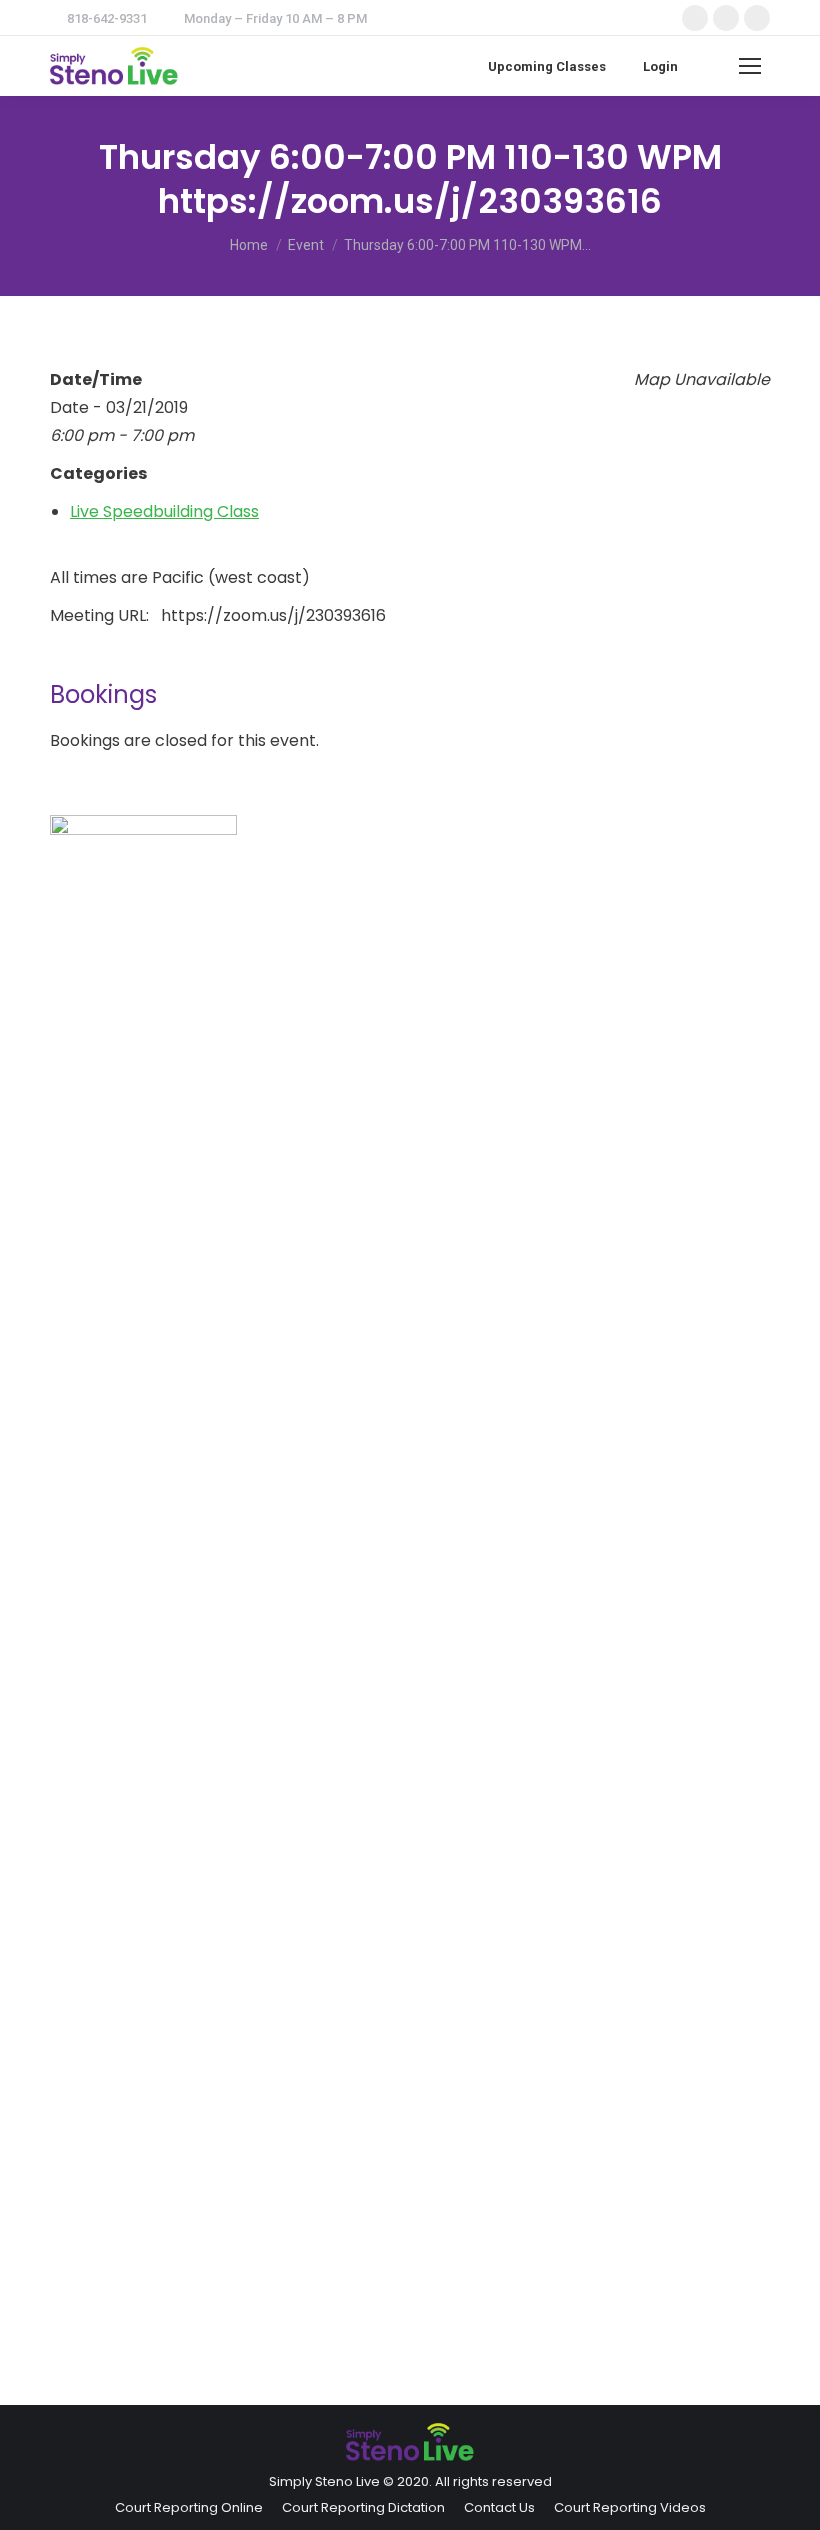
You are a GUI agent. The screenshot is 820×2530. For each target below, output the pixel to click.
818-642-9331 (107, 18)
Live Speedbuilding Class (164, 511)
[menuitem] (189, 2507)
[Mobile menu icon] (750, 66)
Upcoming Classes (547, 66)
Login (660, 66)
